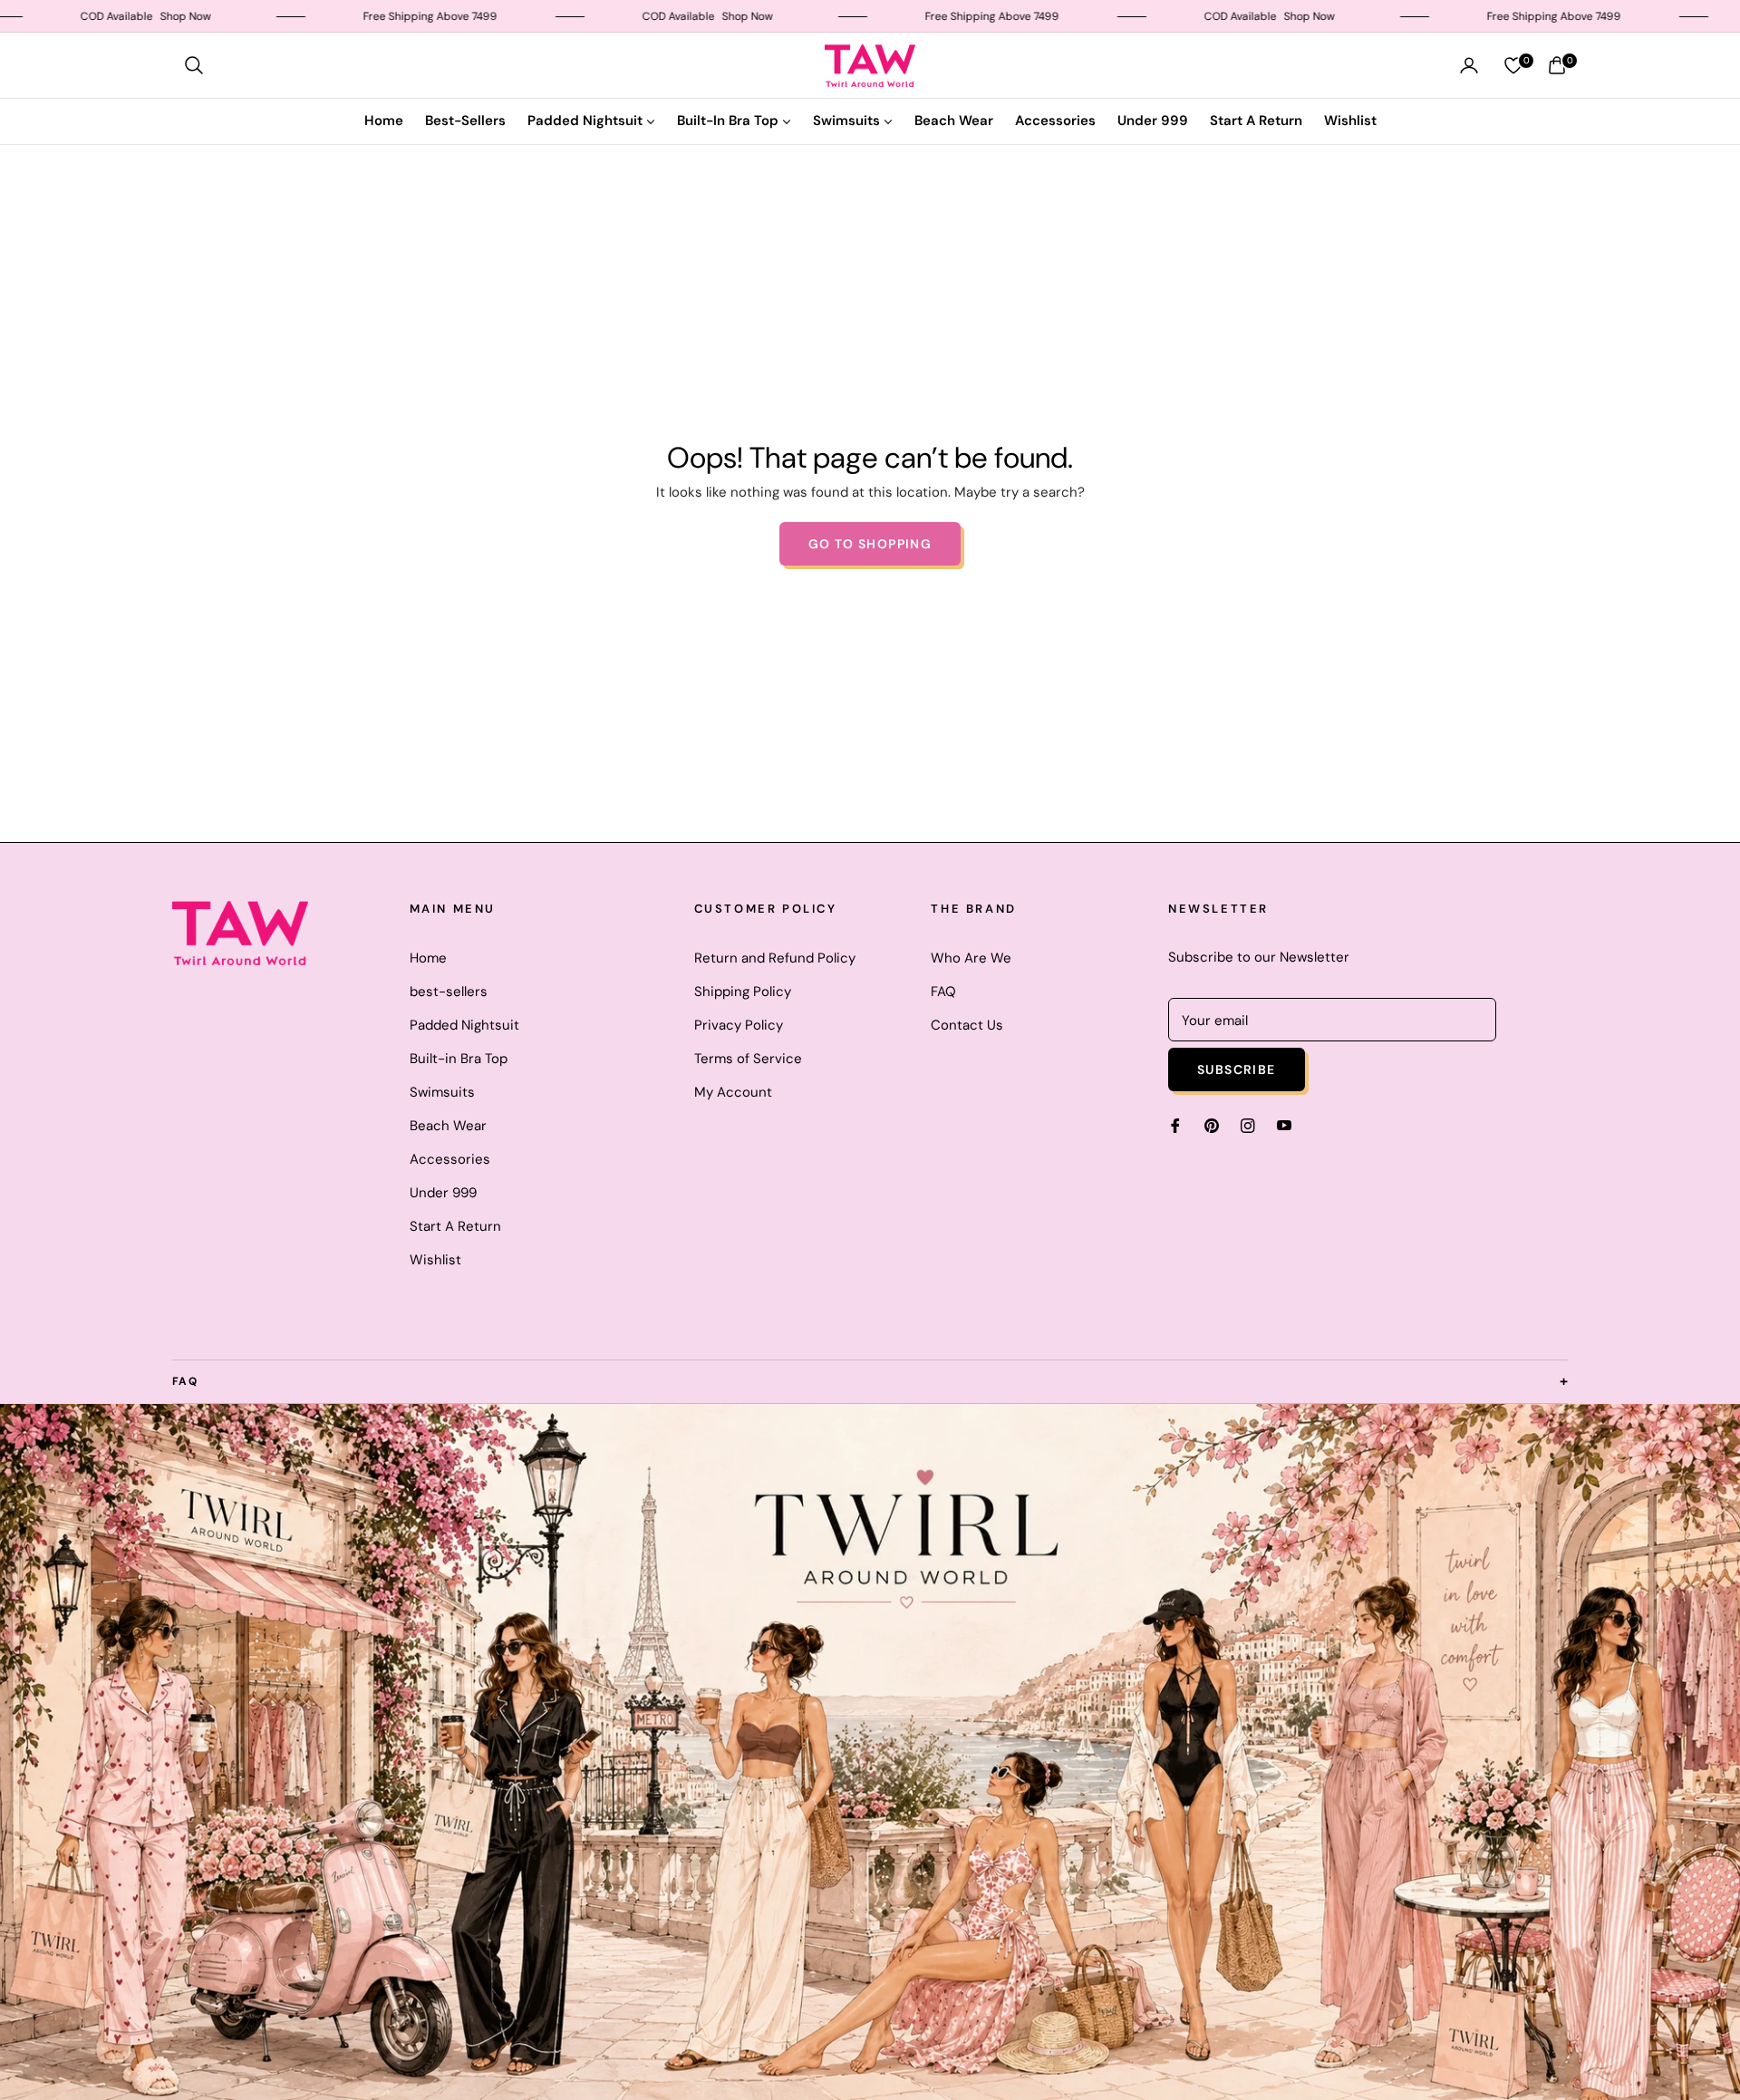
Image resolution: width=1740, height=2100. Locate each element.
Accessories (450, 1159)
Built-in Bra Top (459, 1059)
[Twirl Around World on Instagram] (1248, 1125)
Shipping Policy (743, 992)
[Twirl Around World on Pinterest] (1212, 1125)
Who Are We (971, 958)
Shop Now (100, 16)
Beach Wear (448, 1126)
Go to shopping (870, 544)
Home (428, 958)
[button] (194, 65)
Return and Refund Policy (775, 958)
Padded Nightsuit (464, 1025)
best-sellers (449, 992)
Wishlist (435, 1260)
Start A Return (455, 1226)
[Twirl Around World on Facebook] (1175, 1125)
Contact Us (967, 1025)
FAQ (943, 992)
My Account (733, 1092)
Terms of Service (748, 1059)
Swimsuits (442, 1092)
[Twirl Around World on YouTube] (1284, 1125)
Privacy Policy (739, 1025)
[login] (1469, 65)
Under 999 (443, 1193)
